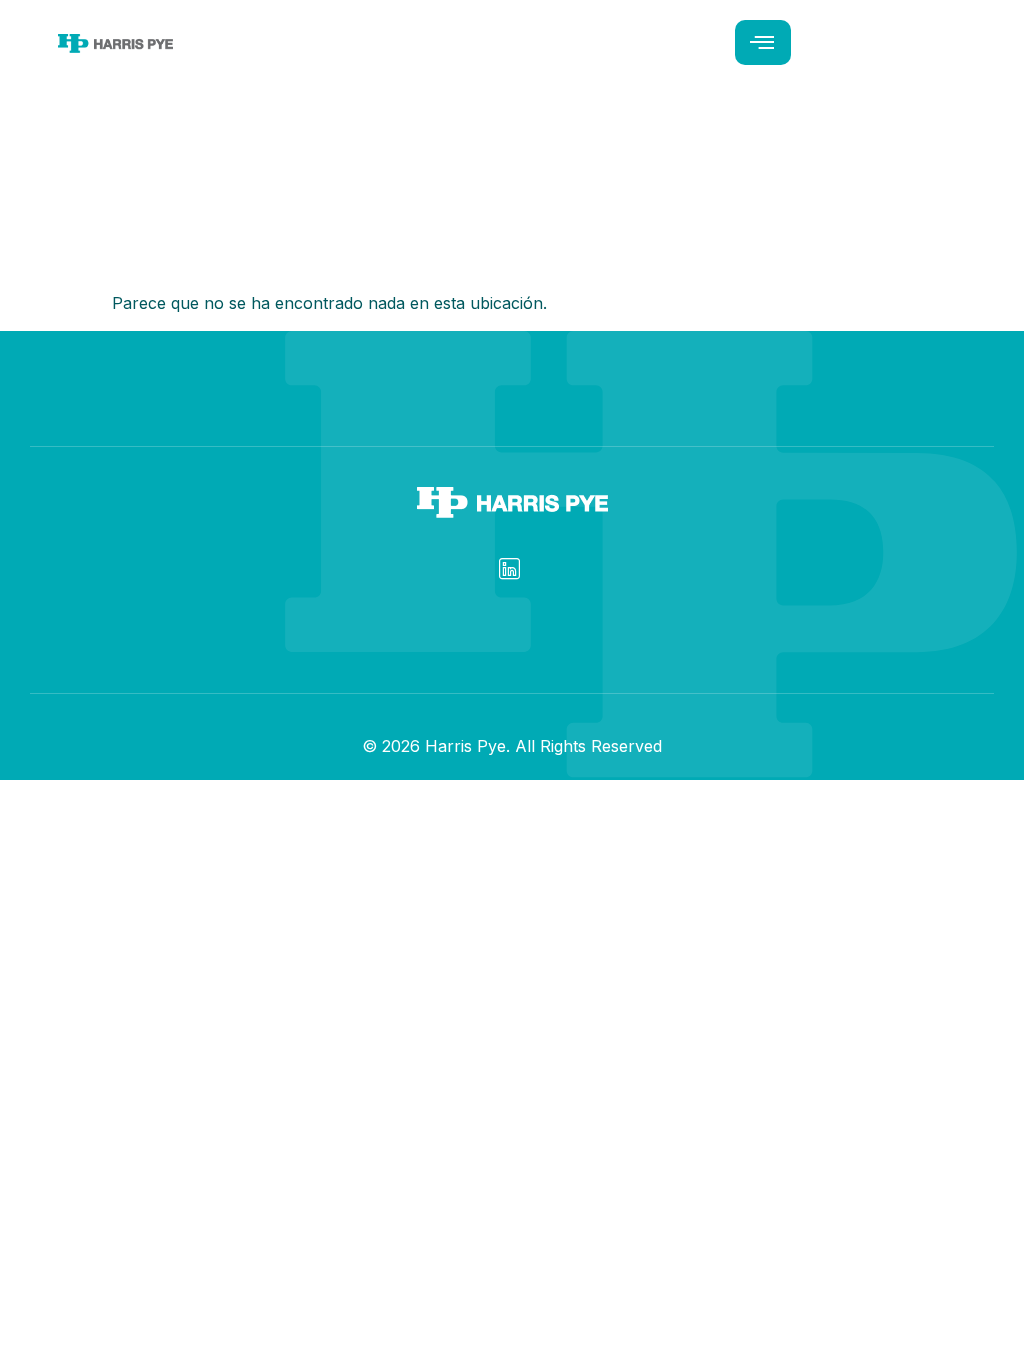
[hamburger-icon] (763, 42)
